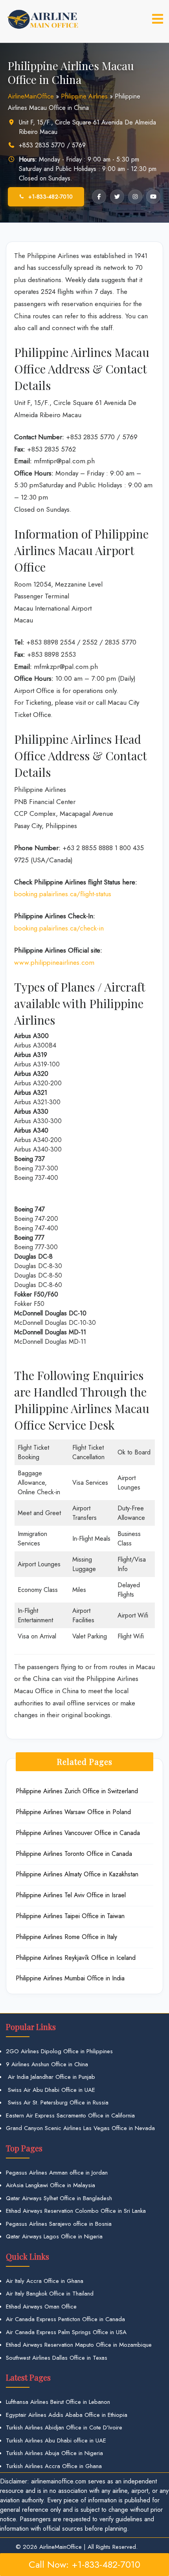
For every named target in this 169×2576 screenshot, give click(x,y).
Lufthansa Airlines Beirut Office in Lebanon (58, 2402)
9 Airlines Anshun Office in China (47, 2064)
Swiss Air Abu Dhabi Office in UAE (51, 2090)
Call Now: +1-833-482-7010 (84, 2564)
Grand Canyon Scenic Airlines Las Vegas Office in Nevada (80, 2128)
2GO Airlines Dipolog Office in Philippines (59, 2051)
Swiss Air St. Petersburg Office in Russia (57, 2102)
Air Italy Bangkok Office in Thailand (50, 2294)
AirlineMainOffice (31, 96)
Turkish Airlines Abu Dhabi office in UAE (56, 2440)
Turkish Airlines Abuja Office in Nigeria (54, 2453)
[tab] (158, 19)
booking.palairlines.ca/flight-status (63, 894)
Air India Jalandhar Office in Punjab (51, 2077)
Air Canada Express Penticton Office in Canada (65, 2319)
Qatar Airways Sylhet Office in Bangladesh (59, 2198)
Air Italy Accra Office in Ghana (45, 2281)
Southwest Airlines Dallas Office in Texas (57, 2358)
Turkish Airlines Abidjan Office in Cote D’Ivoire (64, 2427)
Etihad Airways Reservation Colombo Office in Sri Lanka (76, 2211)
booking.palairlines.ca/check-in (59, 928)
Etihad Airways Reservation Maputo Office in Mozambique (79, 2345)
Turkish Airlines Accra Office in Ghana (54, 2466)
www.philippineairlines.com (54, 962)
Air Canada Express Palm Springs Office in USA (66, 2332)
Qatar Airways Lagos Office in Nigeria (54, 2236)
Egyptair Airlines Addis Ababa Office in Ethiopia (67, 2415)
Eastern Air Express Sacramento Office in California (70, 2115)
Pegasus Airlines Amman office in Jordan (57, 2173)
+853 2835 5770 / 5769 (52, 145)
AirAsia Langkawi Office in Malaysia (51, 2185)
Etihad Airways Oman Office (41, 2307)
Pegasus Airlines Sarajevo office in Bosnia (59, 2224)
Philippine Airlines (84, 96)
